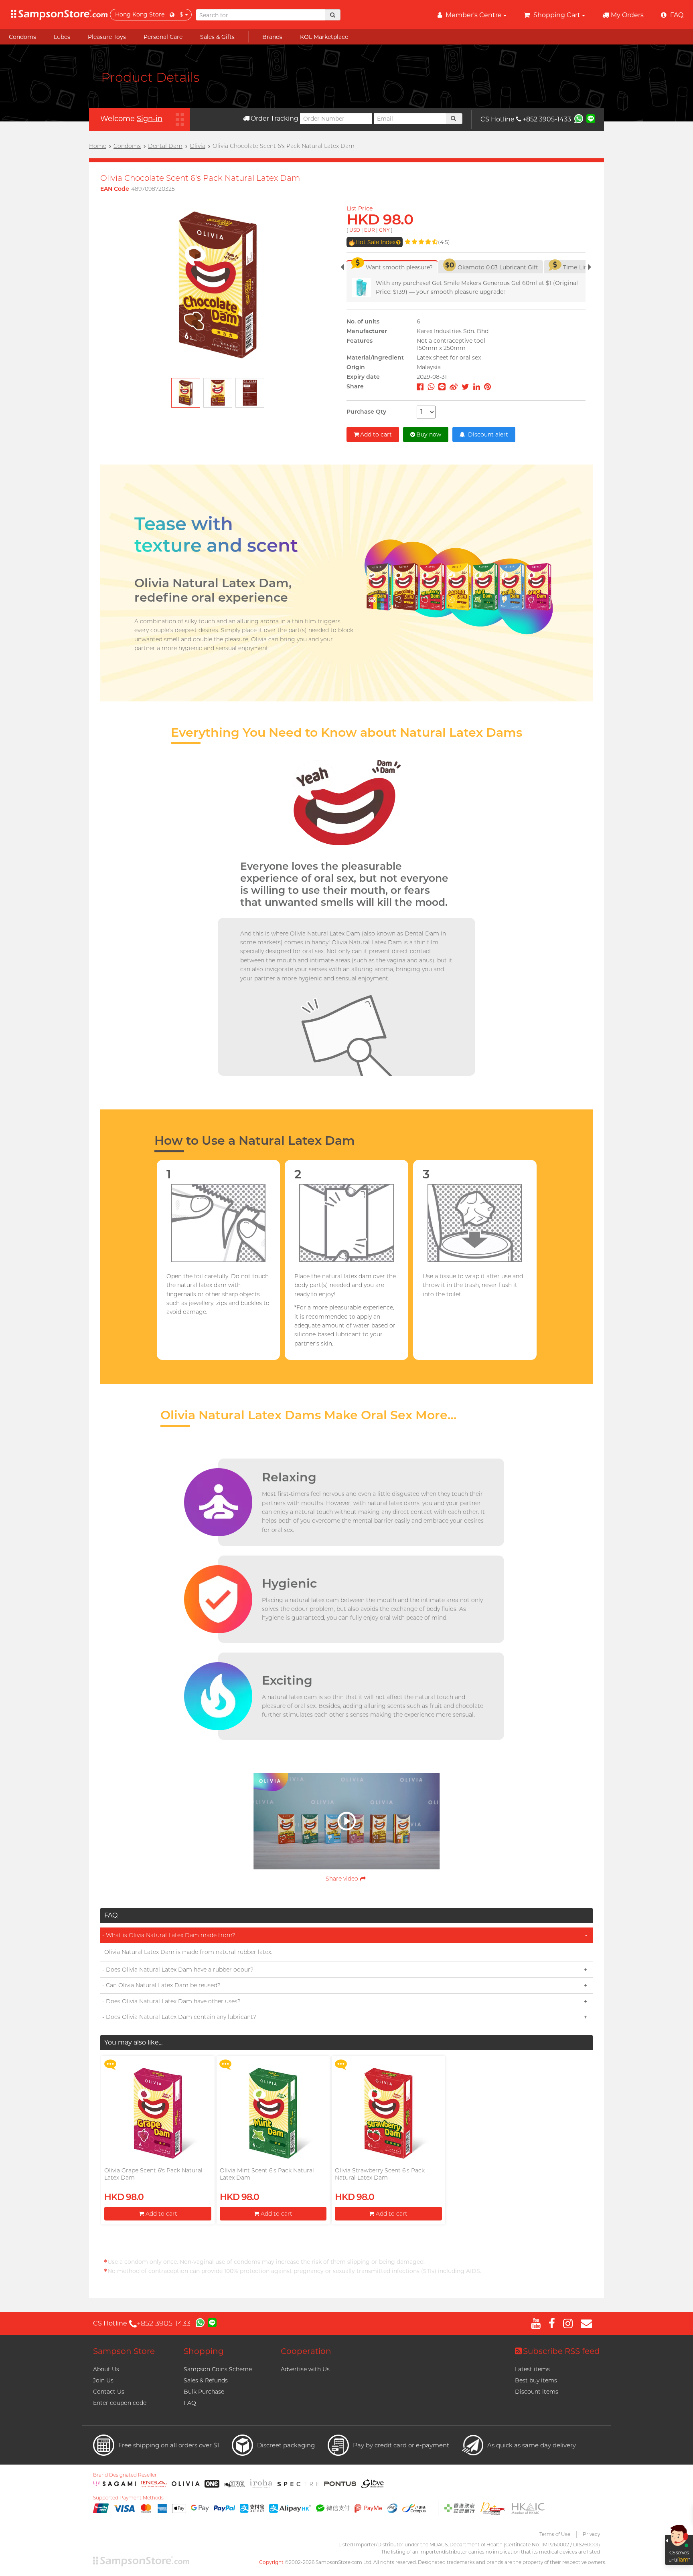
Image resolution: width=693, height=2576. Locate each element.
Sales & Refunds (206, 2380)
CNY (384, 230)
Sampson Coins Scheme (218, 2369)
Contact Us (109, 2392)
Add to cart (376, 434)
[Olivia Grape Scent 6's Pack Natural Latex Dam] (158, 2113)
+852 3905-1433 (547, 119)
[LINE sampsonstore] (591, 118)
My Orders (627, 15)
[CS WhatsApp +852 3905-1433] (579, 118)
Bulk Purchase (204, 2392)
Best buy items (536, 2380)
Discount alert (487, 434)
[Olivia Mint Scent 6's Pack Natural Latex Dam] (273, 2113)
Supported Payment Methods (128, 2498)
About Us (106, 2369)
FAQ (190, 2403)
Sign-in (150, 119)
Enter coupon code (120, 2403)
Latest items (532, 2369)
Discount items (537, 2392)
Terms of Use (555, 2534)
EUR (370, 230)
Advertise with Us (305, 2369)
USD (355, 230)
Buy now (429, 434)
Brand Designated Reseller (125, 2475)
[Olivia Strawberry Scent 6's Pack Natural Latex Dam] (388, 2113)
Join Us (103, 2380)
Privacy (591, 2534)
